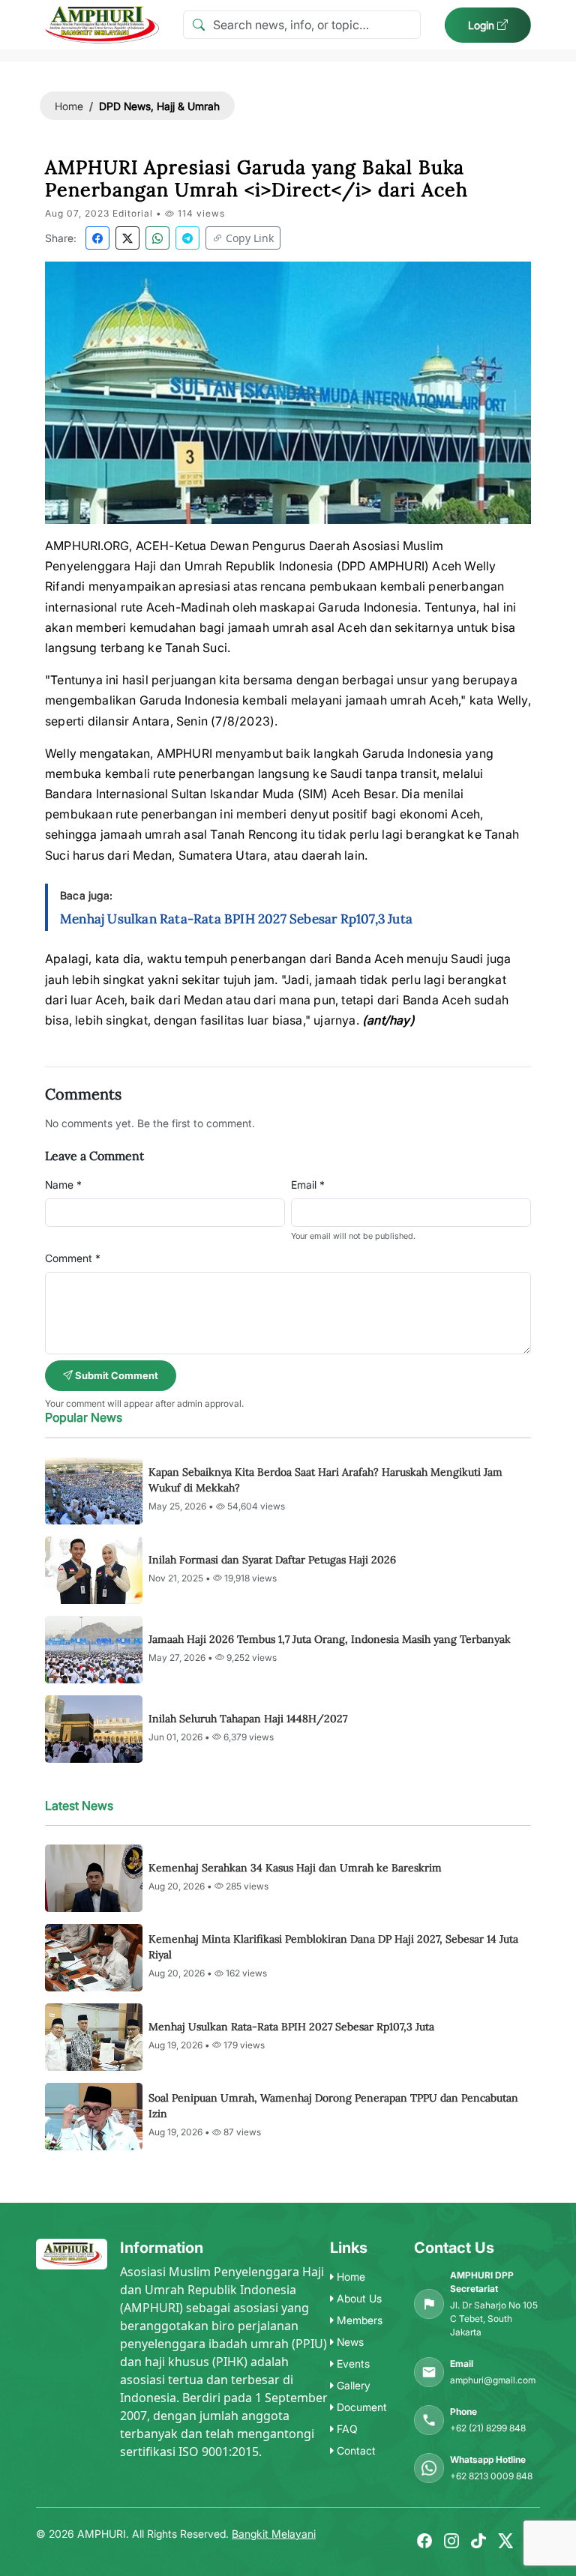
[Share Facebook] (97, 238)
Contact (355, 2450)
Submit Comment (115, 1375)
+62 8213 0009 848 (491, 2476)
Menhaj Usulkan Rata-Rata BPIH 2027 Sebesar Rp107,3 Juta (236, 919)
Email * (308, 1185)
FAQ (346, 2429)
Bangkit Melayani (274, 2534)
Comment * (73, 1258)
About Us (358, 2298)
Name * (63, 1185)
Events (352, 2364)
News (349, 2342)
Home (69, 106)
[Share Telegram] (187, 238)
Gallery (352, 2385)
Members (358, 2320)
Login (483, 25)
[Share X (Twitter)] (127, 238)
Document (360, 2407)
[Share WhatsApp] (157, 238)
